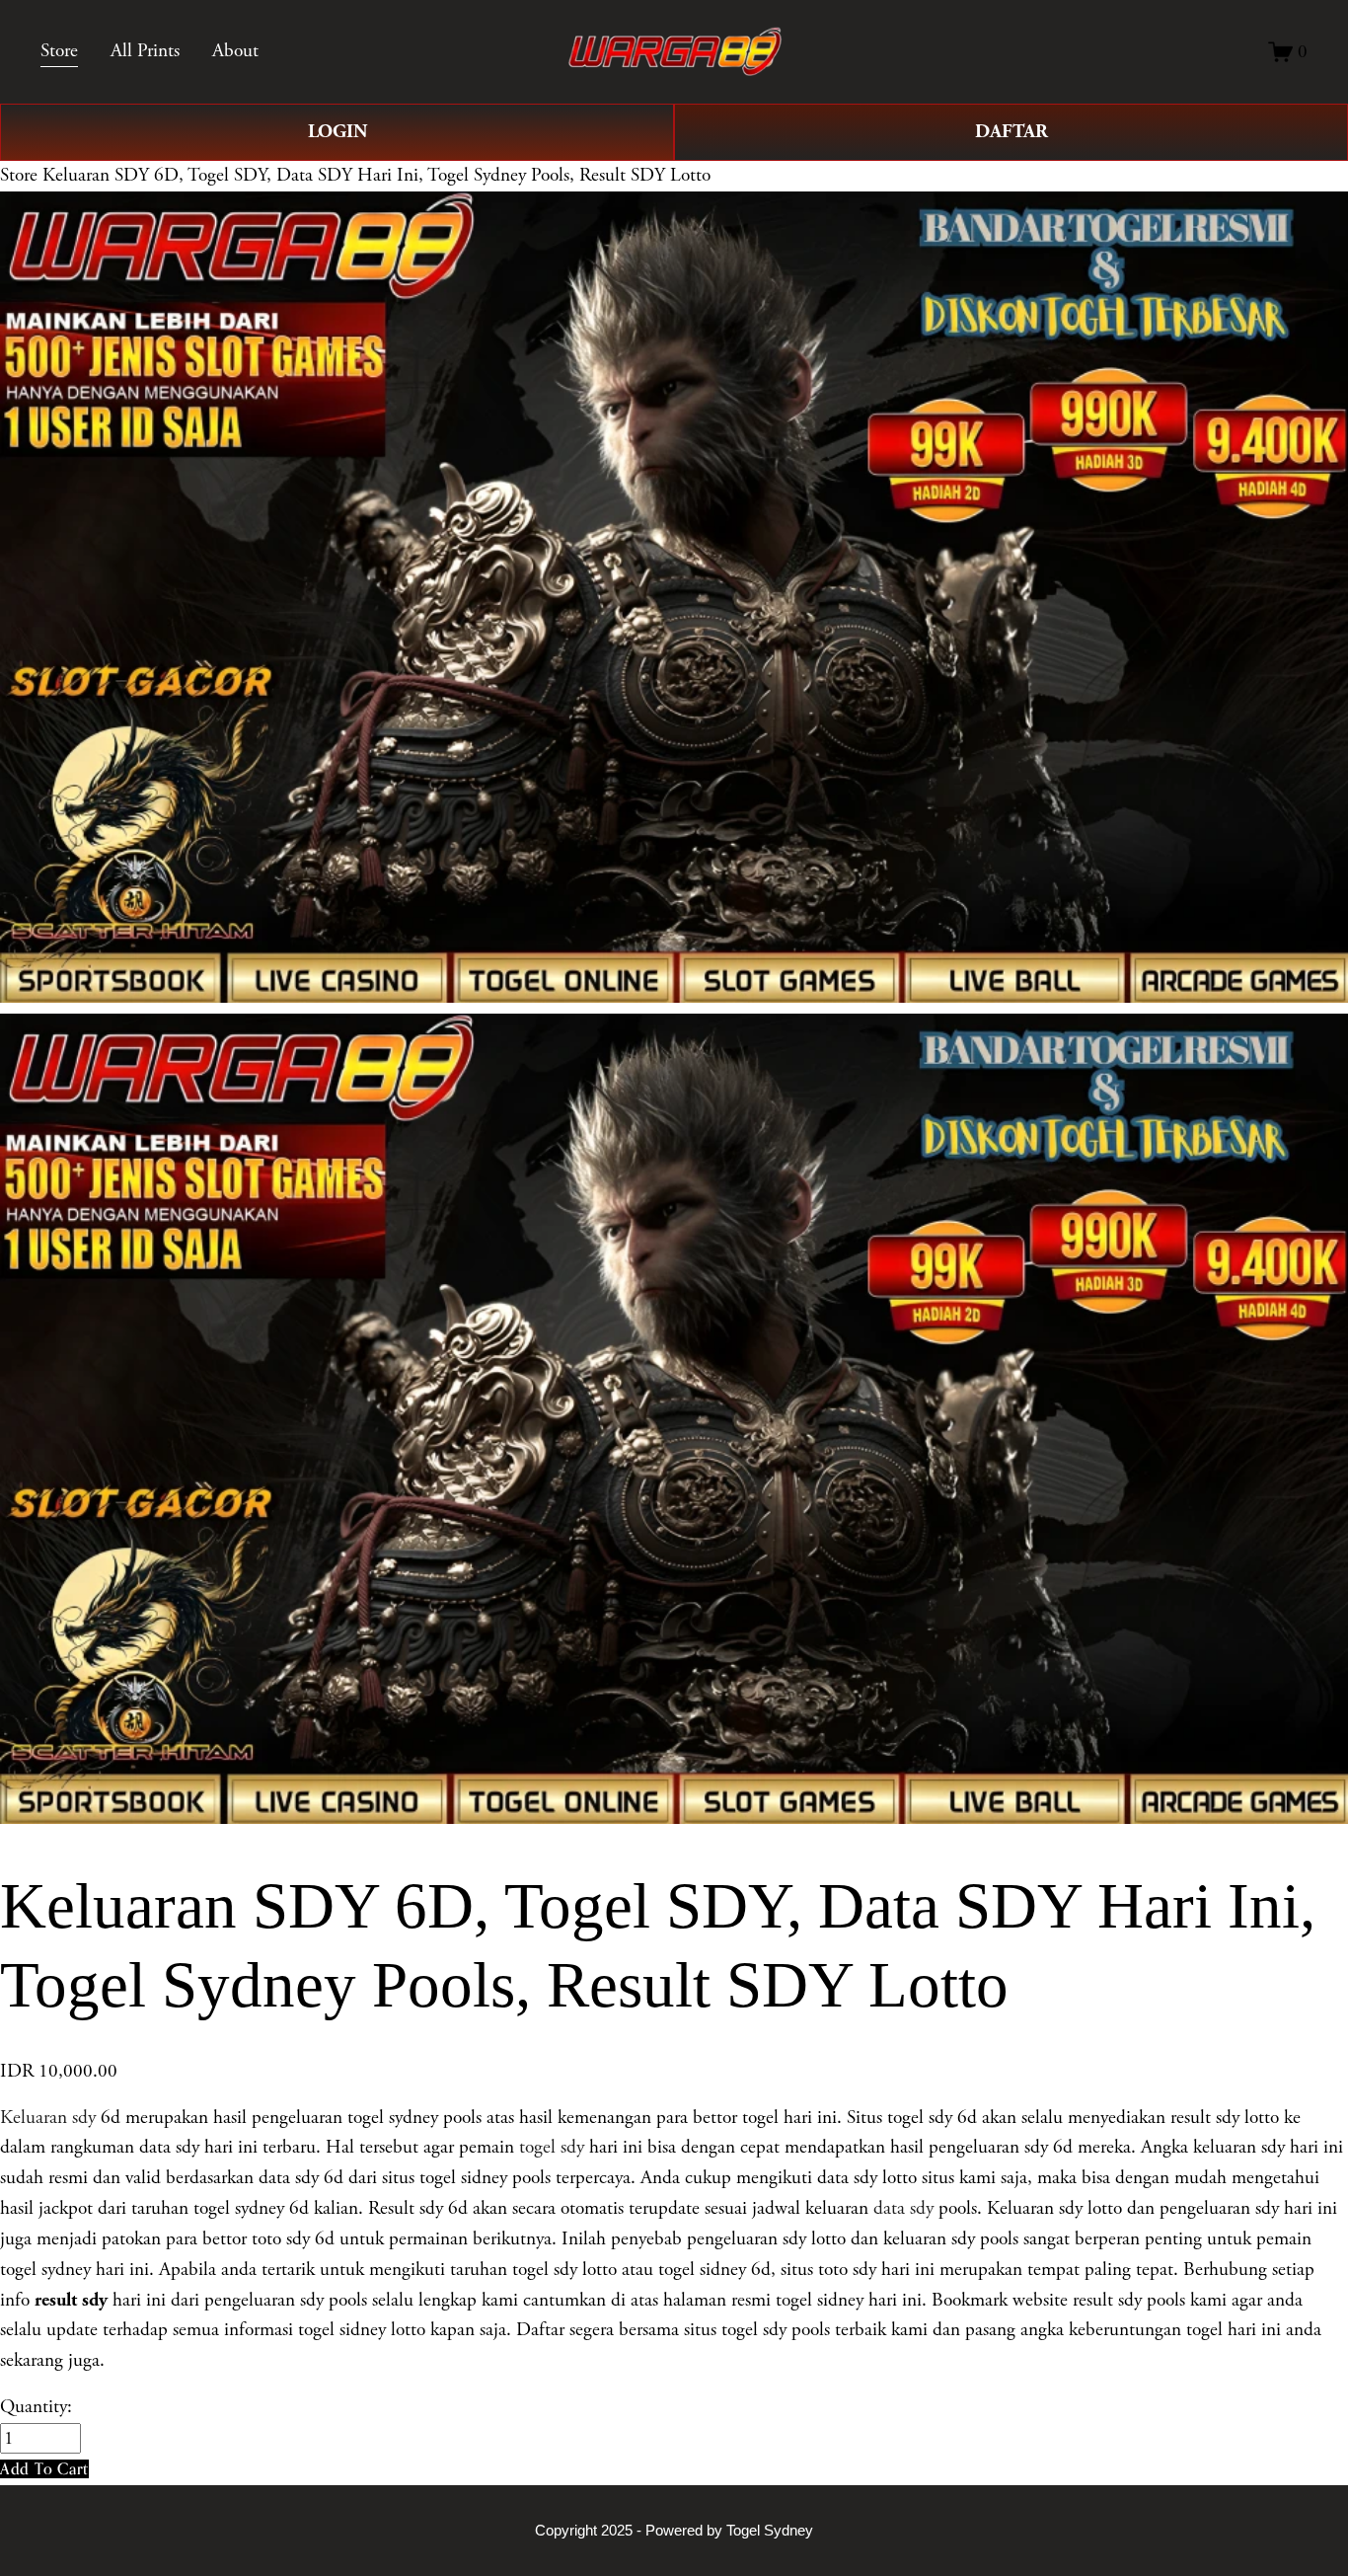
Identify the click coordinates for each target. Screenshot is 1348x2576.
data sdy (903, 2208)
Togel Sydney (770, 2530)
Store (19, 175)
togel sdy (552, 2147)
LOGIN (337, 132)
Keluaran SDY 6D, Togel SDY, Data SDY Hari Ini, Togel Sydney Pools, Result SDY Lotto (376, 175)
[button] (44, 2469)
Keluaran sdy (48, 2118)
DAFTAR (1011, 132)
